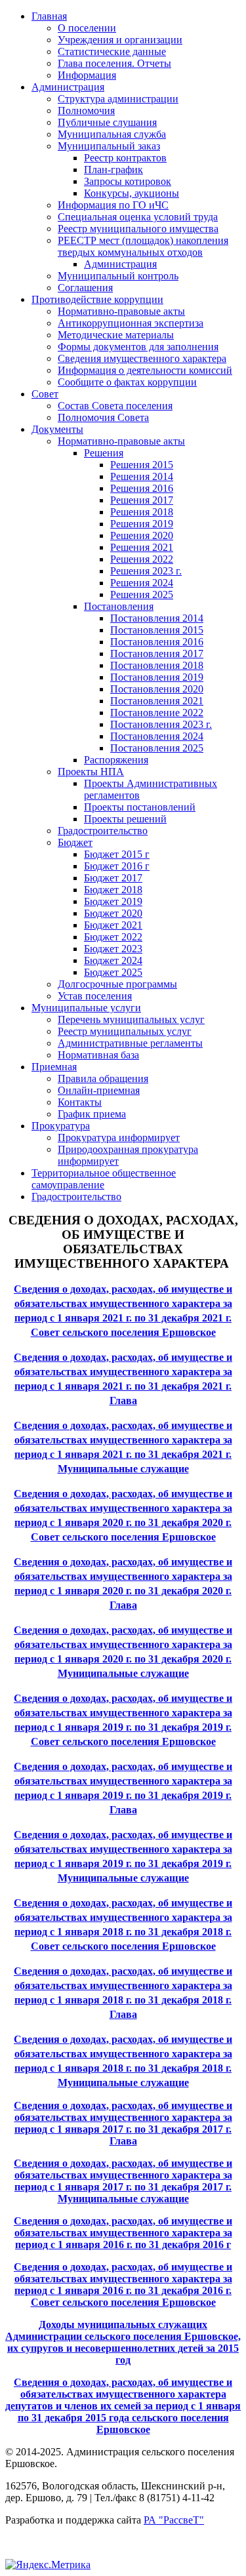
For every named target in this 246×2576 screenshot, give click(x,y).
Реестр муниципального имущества (138, 229)
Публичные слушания (107, 122)
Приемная (54, 1067)
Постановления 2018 (157, 665)
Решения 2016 (142, 488)
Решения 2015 (142, 465)
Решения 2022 (142, 559)
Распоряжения (116, 760)
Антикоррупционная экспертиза (131, 323)
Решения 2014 (142, 476)
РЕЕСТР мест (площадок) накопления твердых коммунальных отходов (143, 246)
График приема (92, 1114)
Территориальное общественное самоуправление (104, 1179)
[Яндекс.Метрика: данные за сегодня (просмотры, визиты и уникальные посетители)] (48, 2565)
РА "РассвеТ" (174, 2520)
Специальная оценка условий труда (138, 217)
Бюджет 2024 (113, 960)
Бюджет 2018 (113, 890)
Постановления (119, 606)
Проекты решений (125, 819)
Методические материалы (116, 335)
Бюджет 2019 (113, 901)
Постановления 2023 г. (161, 724)
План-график (113, 170)
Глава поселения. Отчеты (114, 63)
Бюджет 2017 (113, 878)
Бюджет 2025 (113, 972)
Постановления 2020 (157, 689)
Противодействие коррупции (97, 299)
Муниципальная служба (112, 134)
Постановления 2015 (157, 630)
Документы (57, 429)
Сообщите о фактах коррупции (127, 382)
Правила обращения (103, 1078)
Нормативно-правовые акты (121, 311)
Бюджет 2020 (113, 913)
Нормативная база (98, 1055)
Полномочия (86, 111)
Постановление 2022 (157, 713)
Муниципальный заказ (109, 146)
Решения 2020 (142, 535)
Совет (45, 394)
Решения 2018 (142, 512)
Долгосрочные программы (117, 984)
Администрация (68, 87)
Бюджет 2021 (113, 925)
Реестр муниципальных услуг (125, 1031)
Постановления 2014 (157, 618)
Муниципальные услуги (86, 1008)
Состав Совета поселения (115, 406)
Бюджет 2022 (113, 937)
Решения (104, 453)
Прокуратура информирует (119, 1137)
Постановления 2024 (157, 736)
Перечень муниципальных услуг (131, 1019)
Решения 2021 (142, 547)
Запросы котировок (128, 181)
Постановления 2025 (157, 748)
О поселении (87, 28)
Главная (49, 16)
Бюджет (75, 842)
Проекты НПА (91, 772)
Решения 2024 (142, 583)
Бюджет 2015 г (117, 854)
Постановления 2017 (157, 654)
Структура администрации (118, 99)
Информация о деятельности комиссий (145, 370)
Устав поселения (95, 996)
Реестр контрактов (125, 158)
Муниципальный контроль (118, 276)
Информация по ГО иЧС (113, 205)
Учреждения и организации (120, 40)
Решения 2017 (142, 500)
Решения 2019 (142, 524)
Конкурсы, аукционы (132, 193)
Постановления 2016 (157, 642)
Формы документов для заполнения (138, 347)
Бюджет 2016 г (117, 866)
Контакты (80, 1102)
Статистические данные (112, 51)
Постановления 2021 (157, 701)
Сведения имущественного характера (142, 358)
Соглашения (85, 288)
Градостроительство (103, 831)
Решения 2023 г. (146, 571)
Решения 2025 (142, 594)
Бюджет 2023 (113, 949)
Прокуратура (61, 1126)
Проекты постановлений (140, 807)
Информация (87, 75)
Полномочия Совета (103, 417)
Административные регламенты (130, 1043)
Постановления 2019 (157, 677)
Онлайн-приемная (99, 1090)
